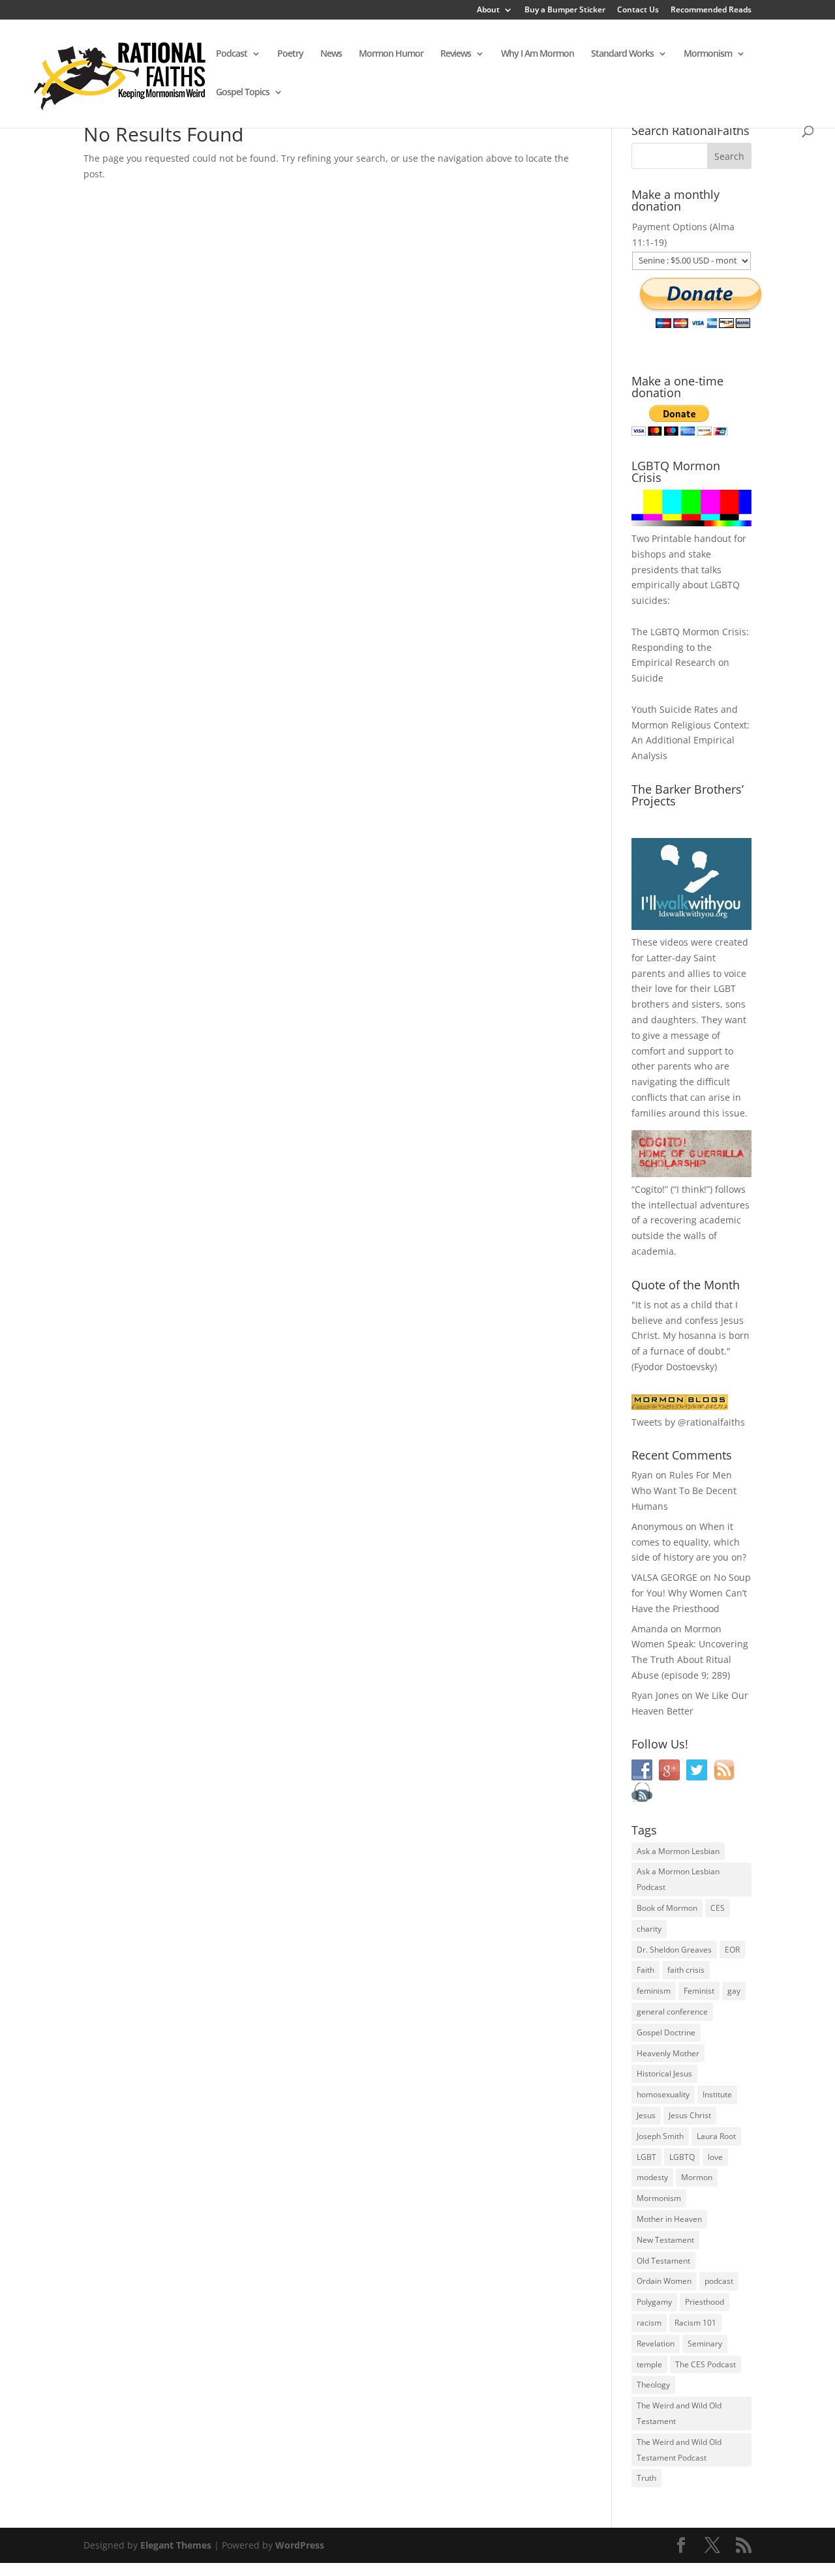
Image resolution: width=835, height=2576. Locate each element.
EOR (732, 1950)
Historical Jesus (664, 2074)
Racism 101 (695, 2323)
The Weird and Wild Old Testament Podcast (679, 2450)
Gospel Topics (243, 93)
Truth (646, 2478)
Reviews (456, 54)
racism (649, 2323)
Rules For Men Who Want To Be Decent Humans (684, 1490)
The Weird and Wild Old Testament (679, 2413)
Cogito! (650, 1189)
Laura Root (716, 2136)
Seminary (705, 2344)
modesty (652, 2177)
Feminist (699, 1991)
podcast (719, 2281)
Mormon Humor (391, 54)
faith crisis (686, 1970)
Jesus (646, 2115)
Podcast (232, 54)
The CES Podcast (706, 2364)
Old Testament (663, 2261)
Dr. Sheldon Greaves (674, 1950)
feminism (654, 1991)
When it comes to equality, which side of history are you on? (689, 1542)
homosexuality (663, 2094)
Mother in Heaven (669, 2219)
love (715, 2157)
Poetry (290, 54)
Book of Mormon (667, 1908)
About (488, 10)
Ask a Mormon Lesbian (678, 1851)
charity (649, 1929)
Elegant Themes (176, 2545)
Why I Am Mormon (538, 54)
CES (718, 1908)
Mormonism (708, 54)
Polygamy (654, 2302)
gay (734, 1991)
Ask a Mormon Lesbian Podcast (678, 1879)
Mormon (697, 2177)
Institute (717, 2094)
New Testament (665, 2240)
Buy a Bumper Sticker (565, 10)
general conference (672, 2012)
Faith (645, 1970)
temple (649, 2364)
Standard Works (622, 54)
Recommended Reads (711, 10)
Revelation (656, 2344)
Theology (653, 2385)
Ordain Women (664, 2281)
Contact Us (638, 10)
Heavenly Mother (668, 2053)
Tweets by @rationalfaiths (688, 1422)
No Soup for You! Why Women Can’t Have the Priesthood (691, 1593)
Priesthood (705, 2302)
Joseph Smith (660, 2136)
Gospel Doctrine (666, 2032)
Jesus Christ (690, 2115)
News (331, 54)
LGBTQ (682, 2157)
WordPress (300, 2545)
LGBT (725, 988)
